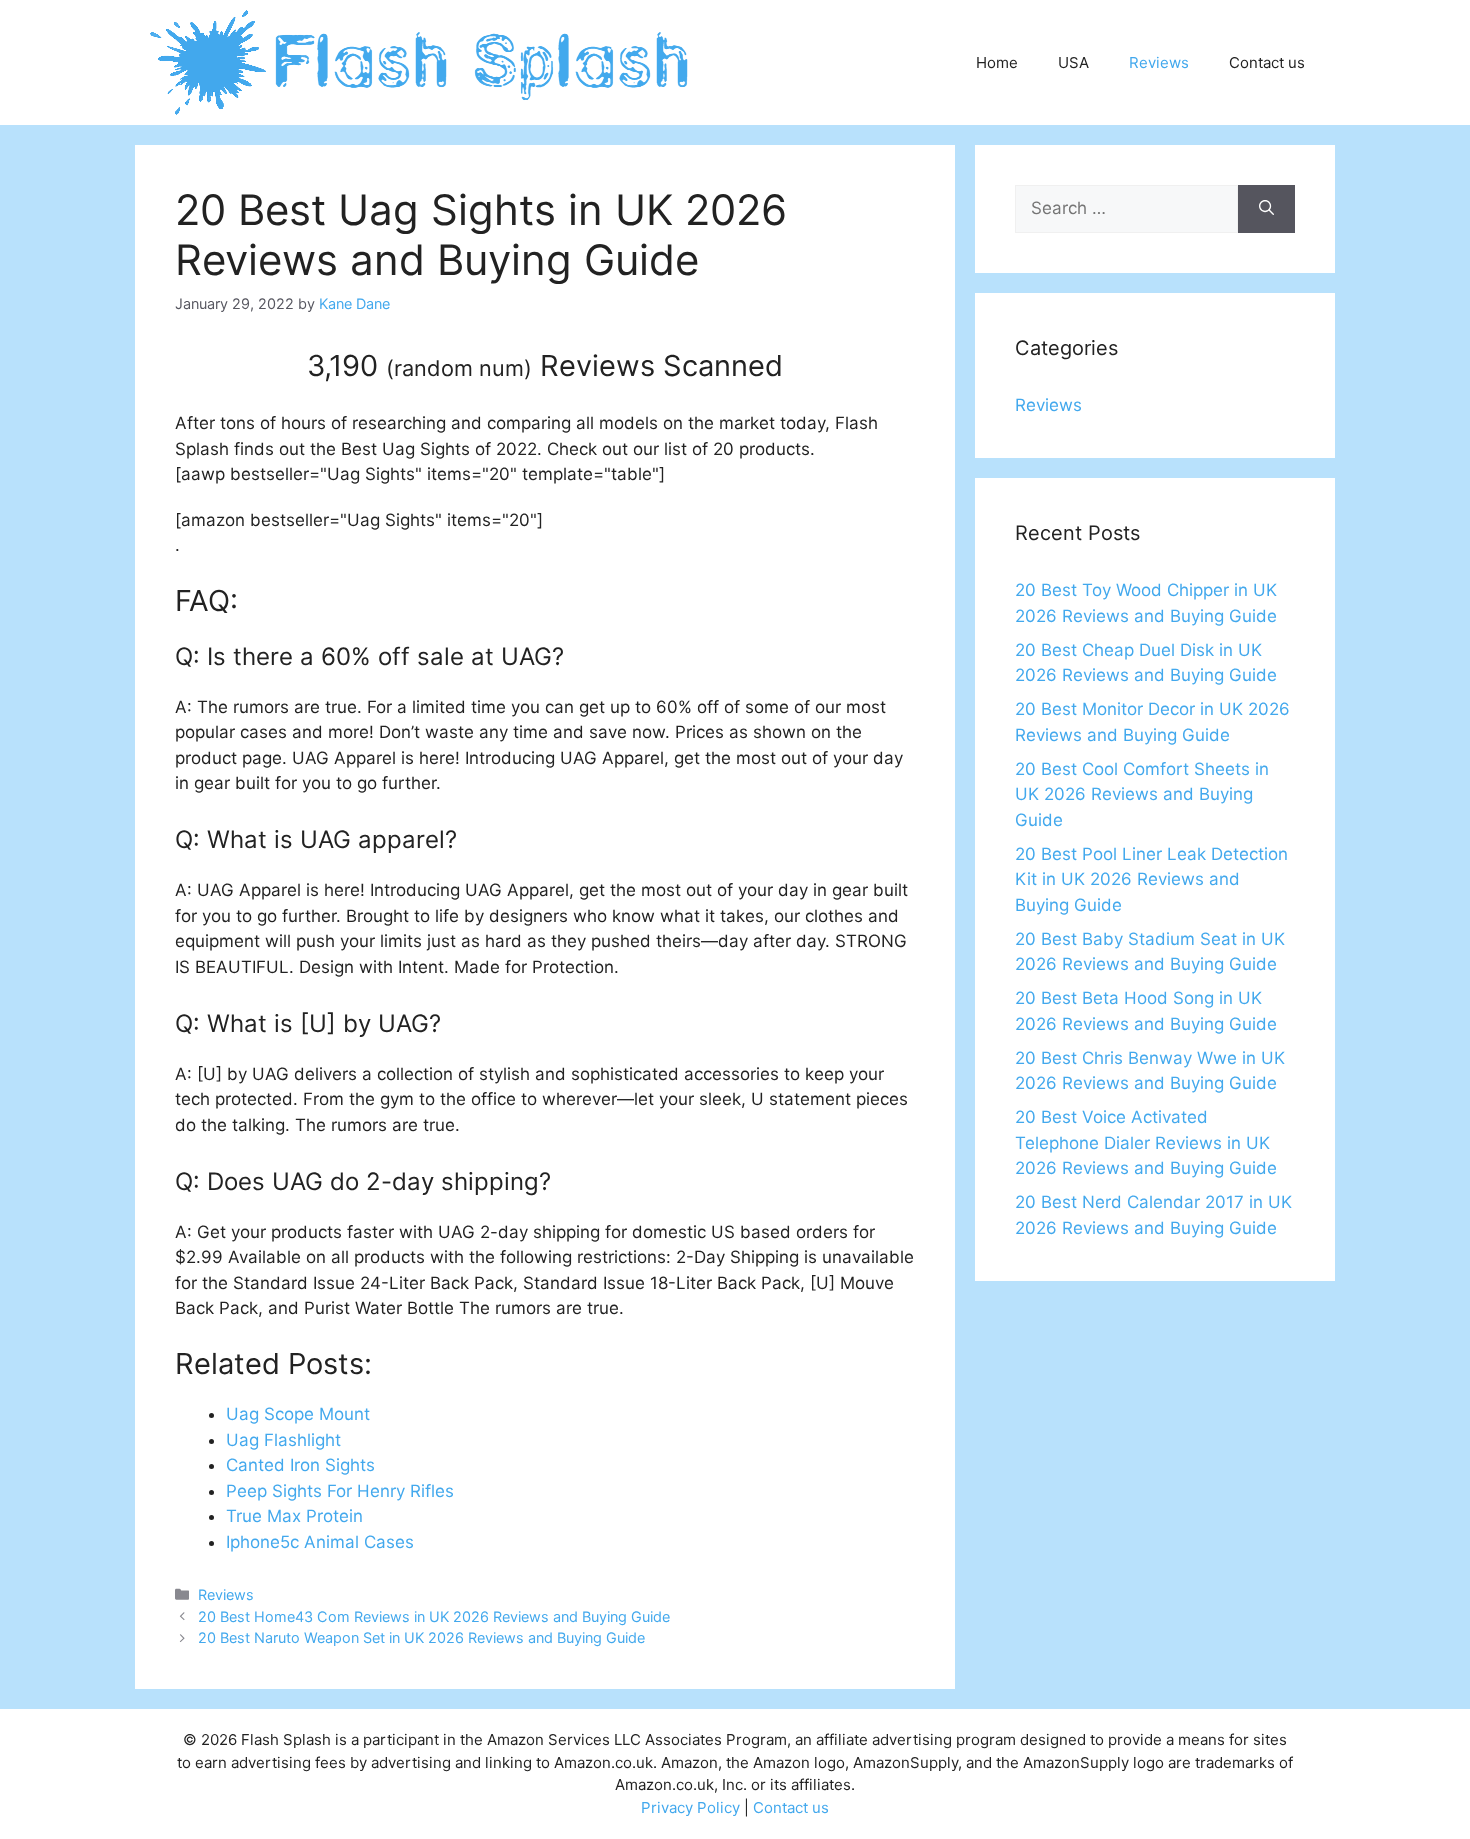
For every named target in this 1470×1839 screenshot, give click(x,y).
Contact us (1267, 62)
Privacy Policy (690, 1807)
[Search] (1266, 209)
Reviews (1159, 62)
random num (459, 368)
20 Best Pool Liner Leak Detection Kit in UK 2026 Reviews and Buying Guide (1151, 879)
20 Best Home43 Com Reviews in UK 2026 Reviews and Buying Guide (434, 1616)
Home (997, 62)
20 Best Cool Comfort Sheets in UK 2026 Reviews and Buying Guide (1142, 794)
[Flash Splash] (421, 61)
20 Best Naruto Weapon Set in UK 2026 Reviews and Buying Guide (421, 1637)
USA (1073, 62)
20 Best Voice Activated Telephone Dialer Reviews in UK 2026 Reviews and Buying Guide (1146, 1142)
